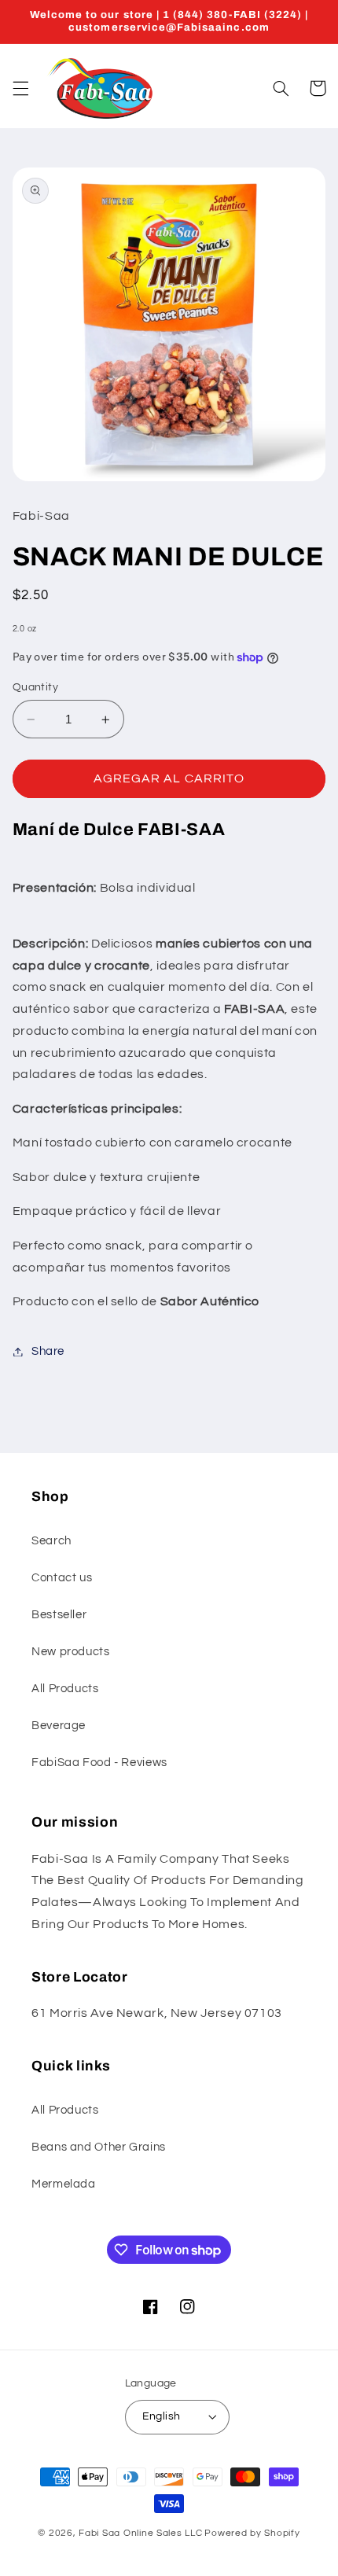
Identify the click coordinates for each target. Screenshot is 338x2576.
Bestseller (59, 1615)
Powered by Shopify (252, 2533)
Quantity (35, 687)
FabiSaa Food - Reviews (99, 1763)
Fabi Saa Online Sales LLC (140, 2533)
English (162, 2416)
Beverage (59, 1726)
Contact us (62, 1578)
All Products (65, 1689)
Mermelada (64, 2184)
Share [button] (48, 1351)
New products (71, 1652)
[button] (20, 88)
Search (51, 1541)
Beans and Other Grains (99, 2147)
